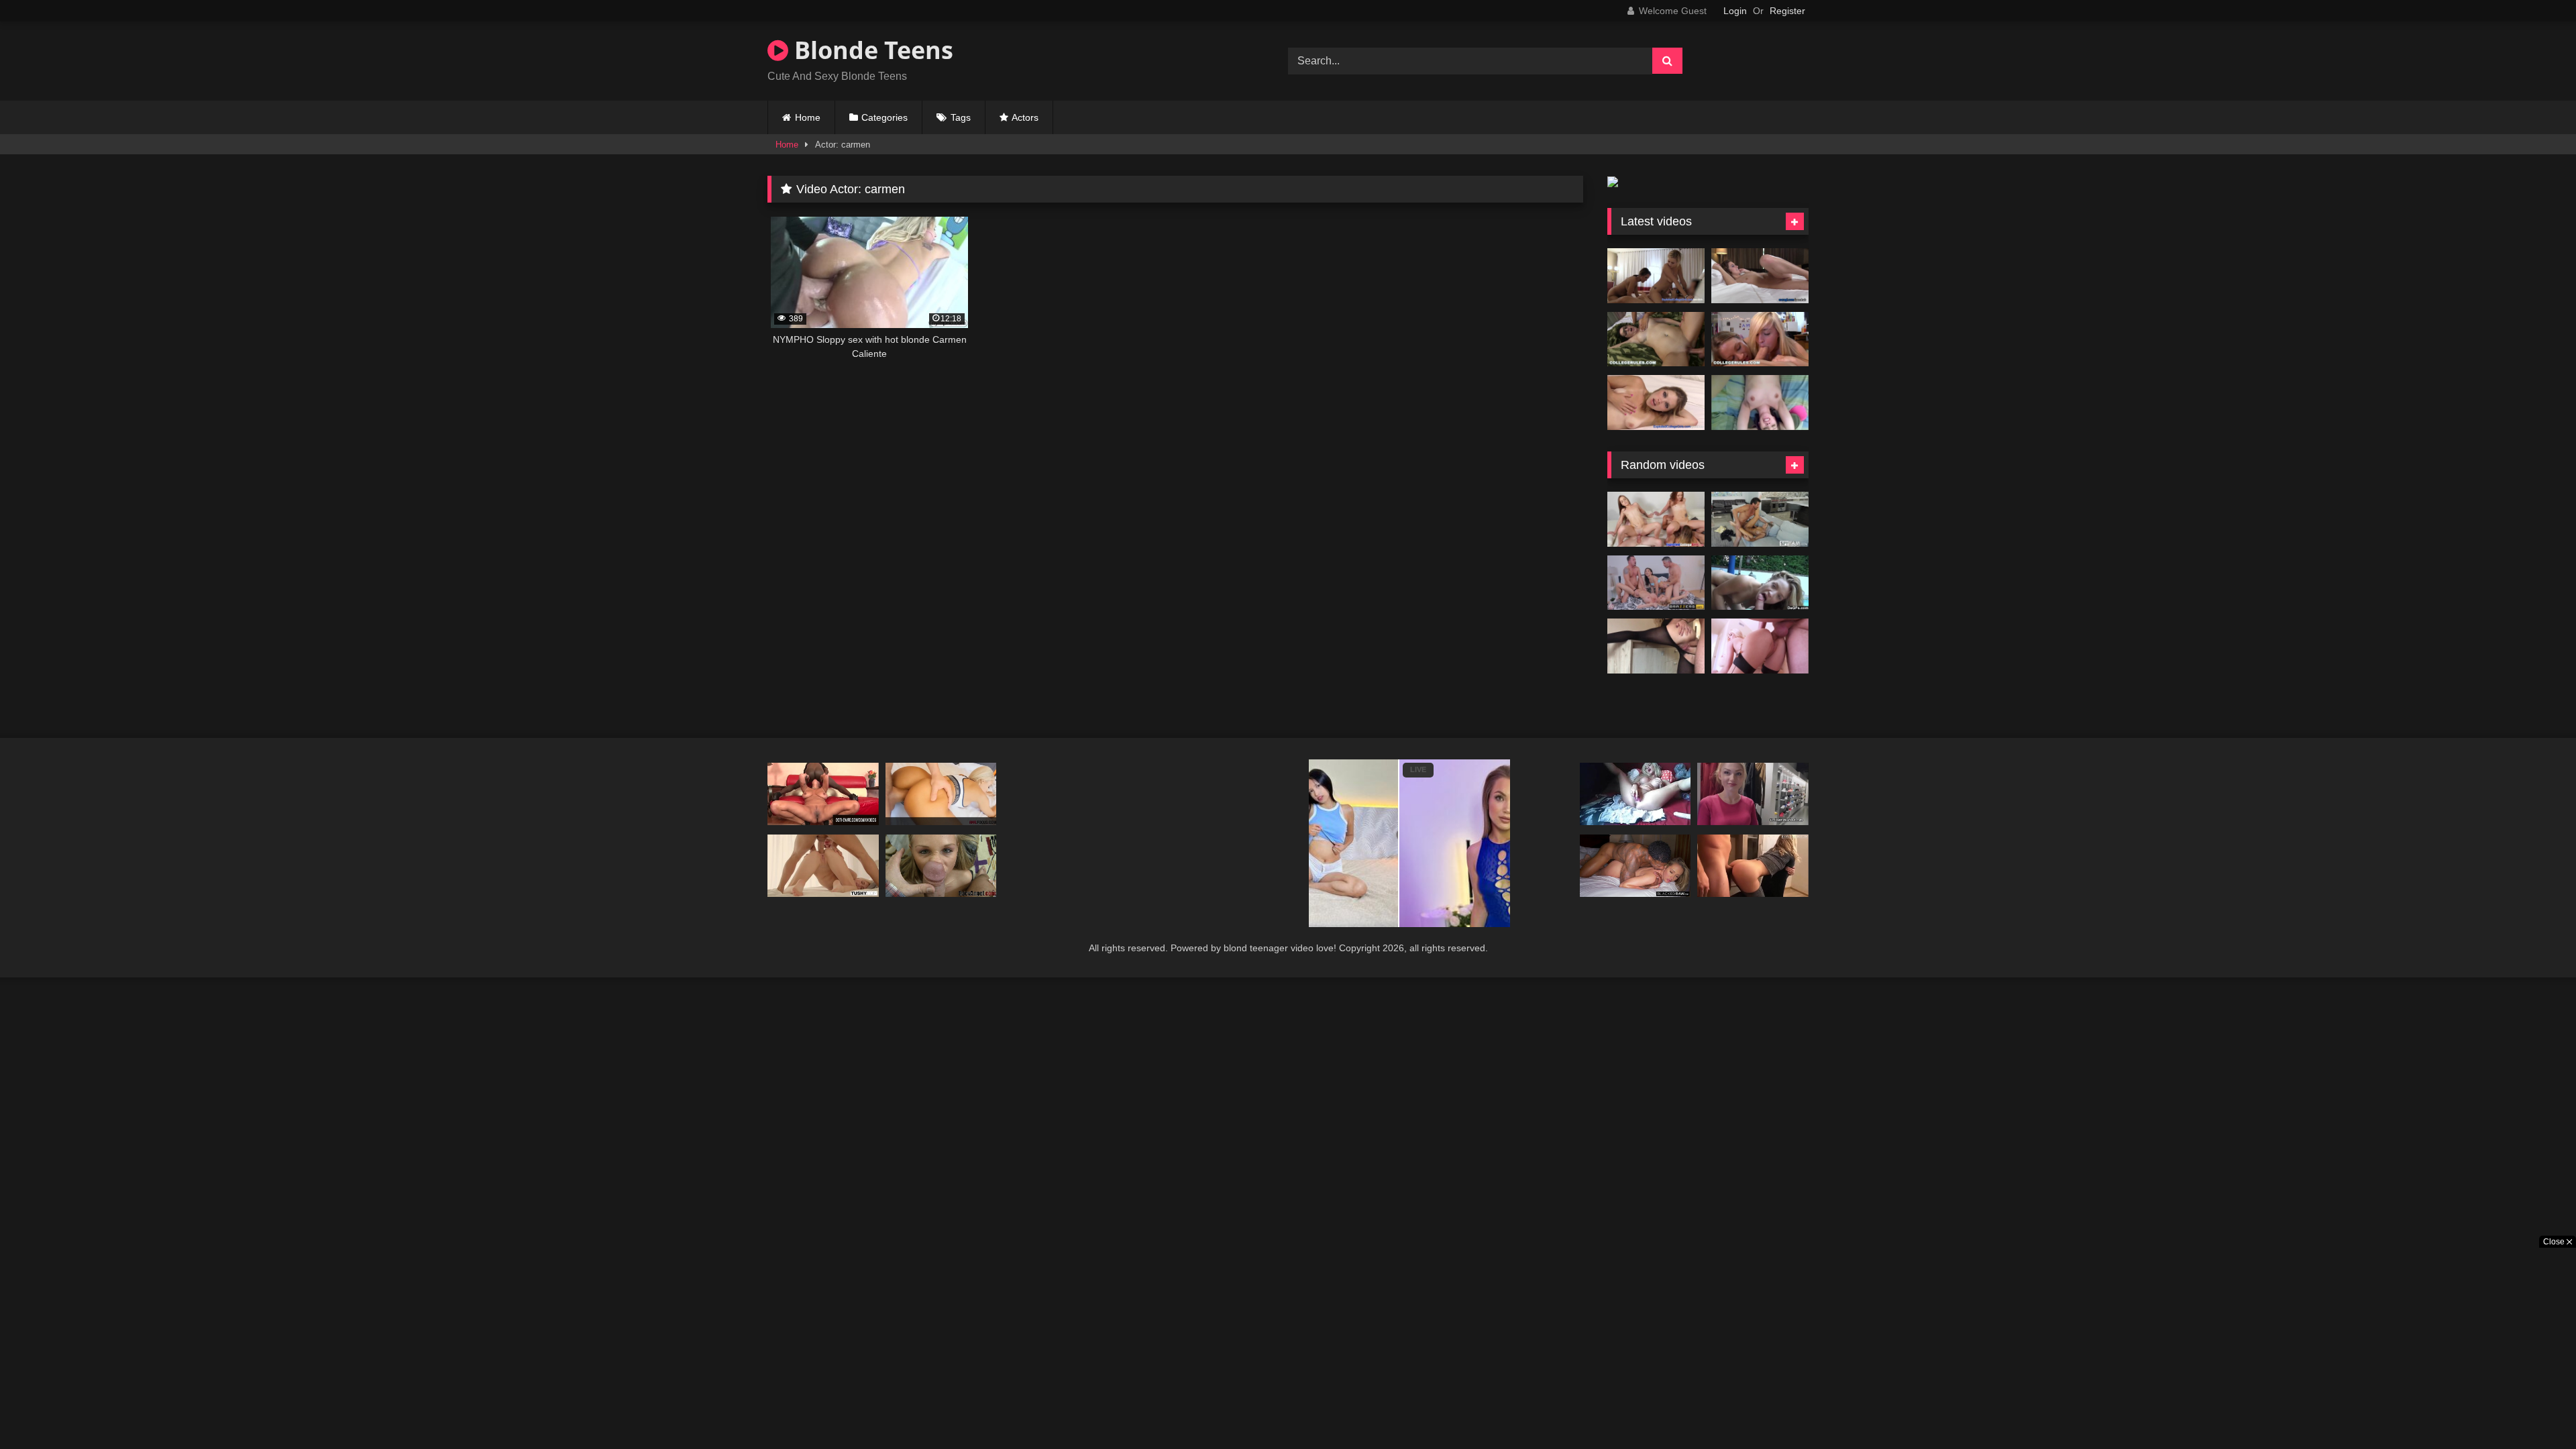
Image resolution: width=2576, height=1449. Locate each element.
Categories (884, 117)
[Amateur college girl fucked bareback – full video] (1760, 402)
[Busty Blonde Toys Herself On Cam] (1635, 794)
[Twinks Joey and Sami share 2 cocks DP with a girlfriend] (1656, 519)
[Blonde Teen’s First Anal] (1753, 866)
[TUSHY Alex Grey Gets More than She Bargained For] (823, 866)
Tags (961, 117)
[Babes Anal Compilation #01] (941, 794)
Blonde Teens (871, 50)
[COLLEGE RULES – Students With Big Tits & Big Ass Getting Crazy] (1760, 339)
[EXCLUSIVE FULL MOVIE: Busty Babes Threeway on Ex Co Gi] (1656, 276)
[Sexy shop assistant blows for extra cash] (1753, 794)
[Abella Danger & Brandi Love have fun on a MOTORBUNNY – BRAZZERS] (1656, 583)
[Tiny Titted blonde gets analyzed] (1760, 646)
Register (1787, 11)
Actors (1025, 117)
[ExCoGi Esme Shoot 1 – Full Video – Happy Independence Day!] (1760, 276)
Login (1735, 11)
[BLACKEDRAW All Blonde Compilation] (1635, 866)
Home (808, 117)
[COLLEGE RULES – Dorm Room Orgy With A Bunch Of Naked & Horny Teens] (1656, 339)
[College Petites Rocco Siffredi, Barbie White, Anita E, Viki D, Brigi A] (941, 866)
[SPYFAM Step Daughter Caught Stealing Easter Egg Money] (1760, 519)
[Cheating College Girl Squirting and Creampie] (1656, 402)
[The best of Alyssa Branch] (1760, 583)
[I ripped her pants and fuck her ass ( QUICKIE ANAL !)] (1656, 646)
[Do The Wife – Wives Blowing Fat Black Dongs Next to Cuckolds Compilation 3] (823, 794)
